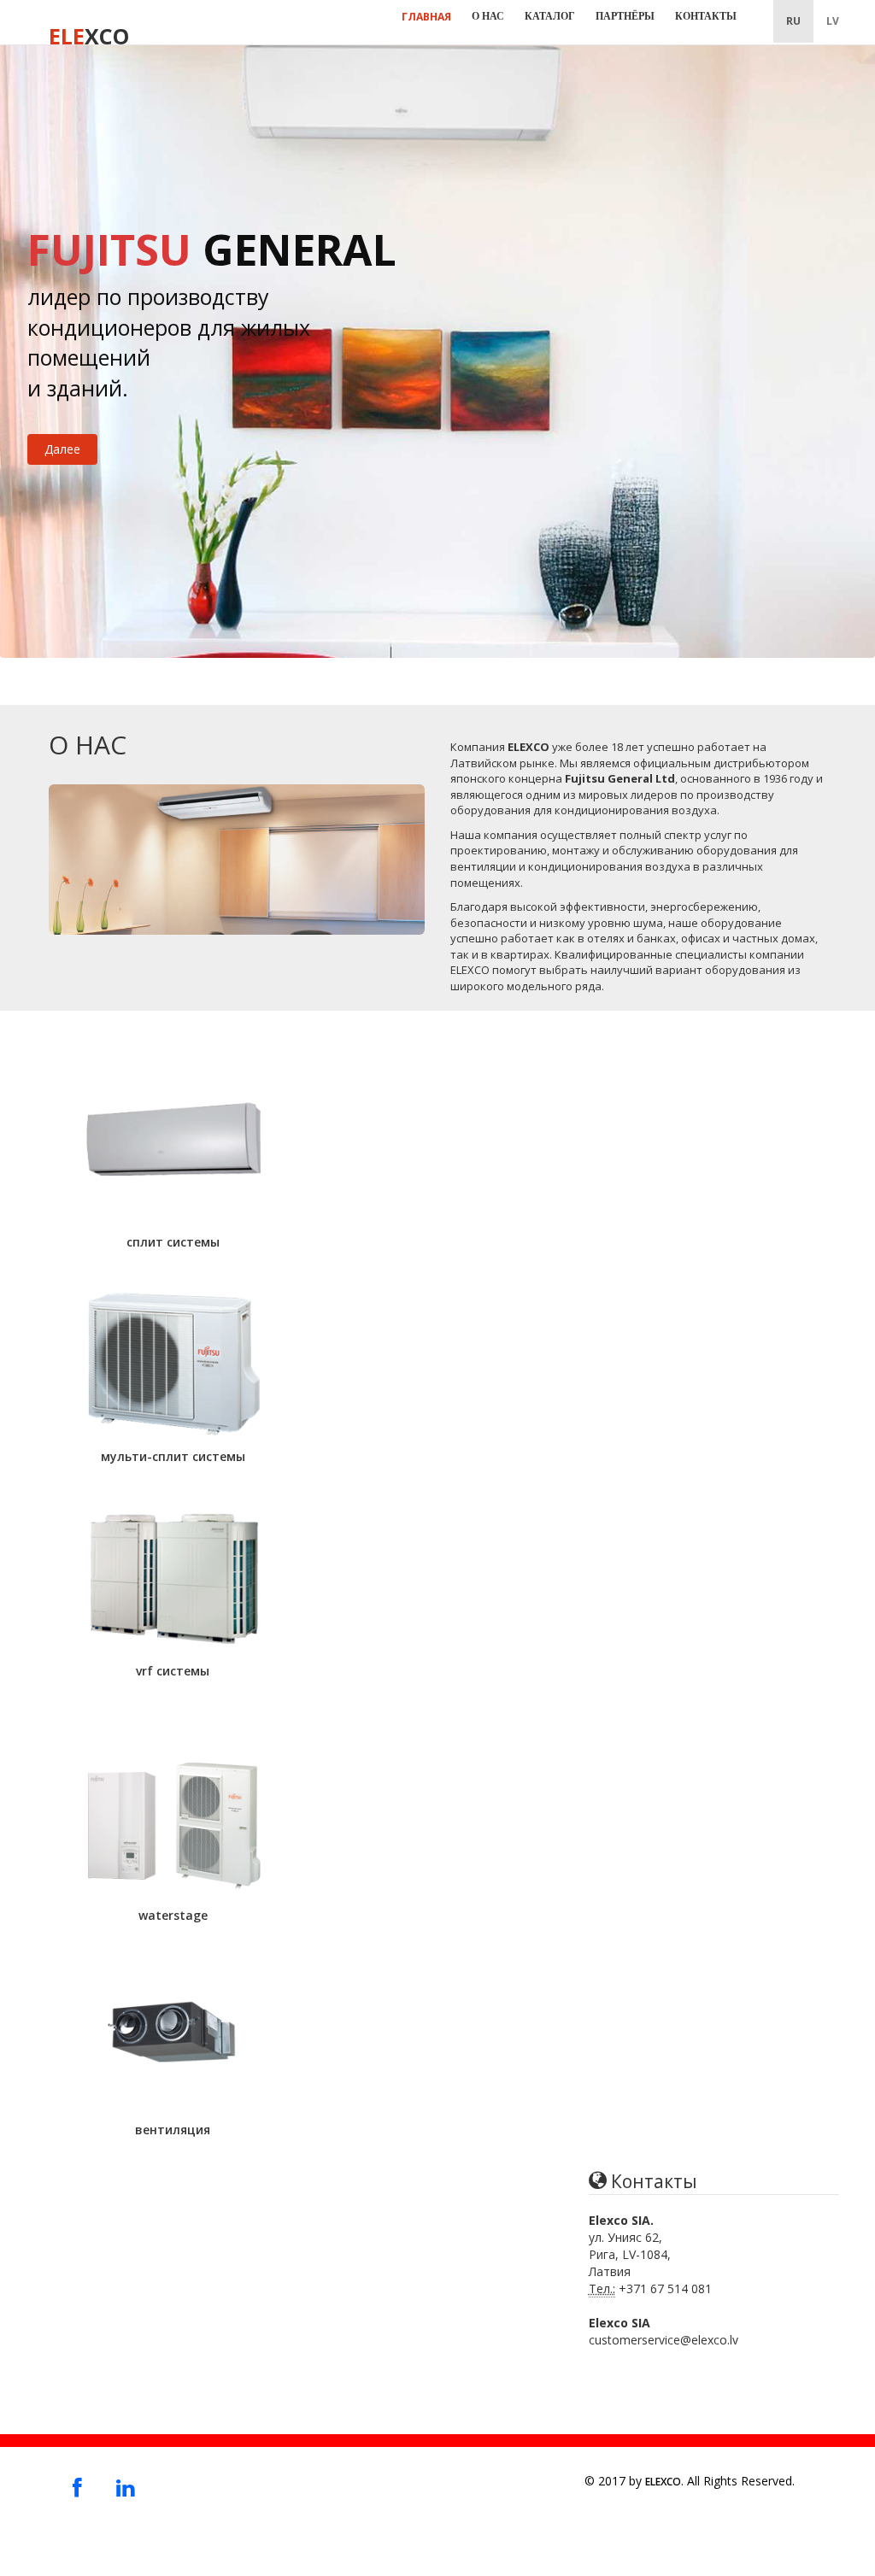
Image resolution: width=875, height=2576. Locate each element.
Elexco (663, 2482)
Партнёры (625, 16)
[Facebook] (77, 2487)
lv (833, 21)
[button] (173, 1156)
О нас (488, 16)
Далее (62, 449)
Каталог (550, 16)
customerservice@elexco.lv (664, 2340)
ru (793, 21)
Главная (426, 17)
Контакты (706, 16)
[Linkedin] (125, 2487)
